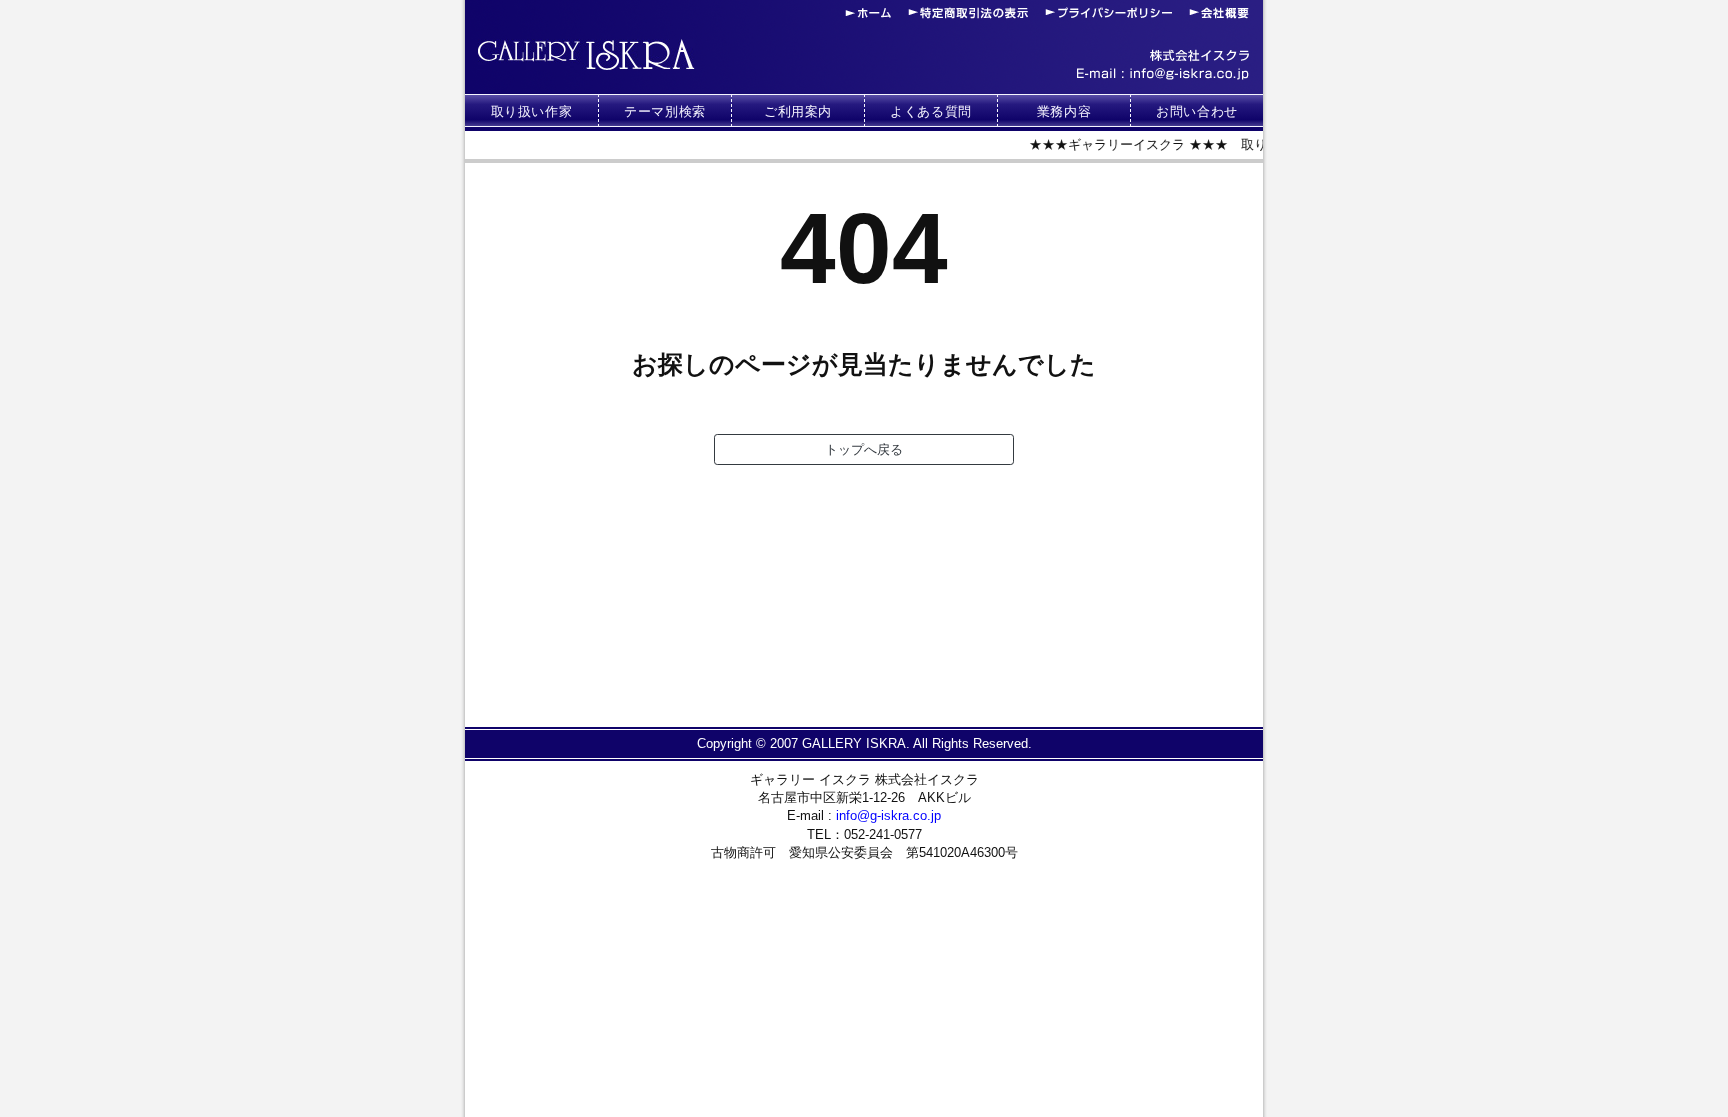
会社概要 (1219, 13)
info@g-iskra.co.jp (1163, 74)
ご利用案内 (798, 111)
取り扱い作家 (532, 111)
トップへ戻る (864, 449)
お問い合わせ (1197, 111)
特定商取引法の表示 (968, 13)
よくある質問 (931, 111)
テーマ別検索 (665, 111)
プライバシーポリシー (1108, 13)
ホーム (868, 13)
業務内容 (1064, 111)
